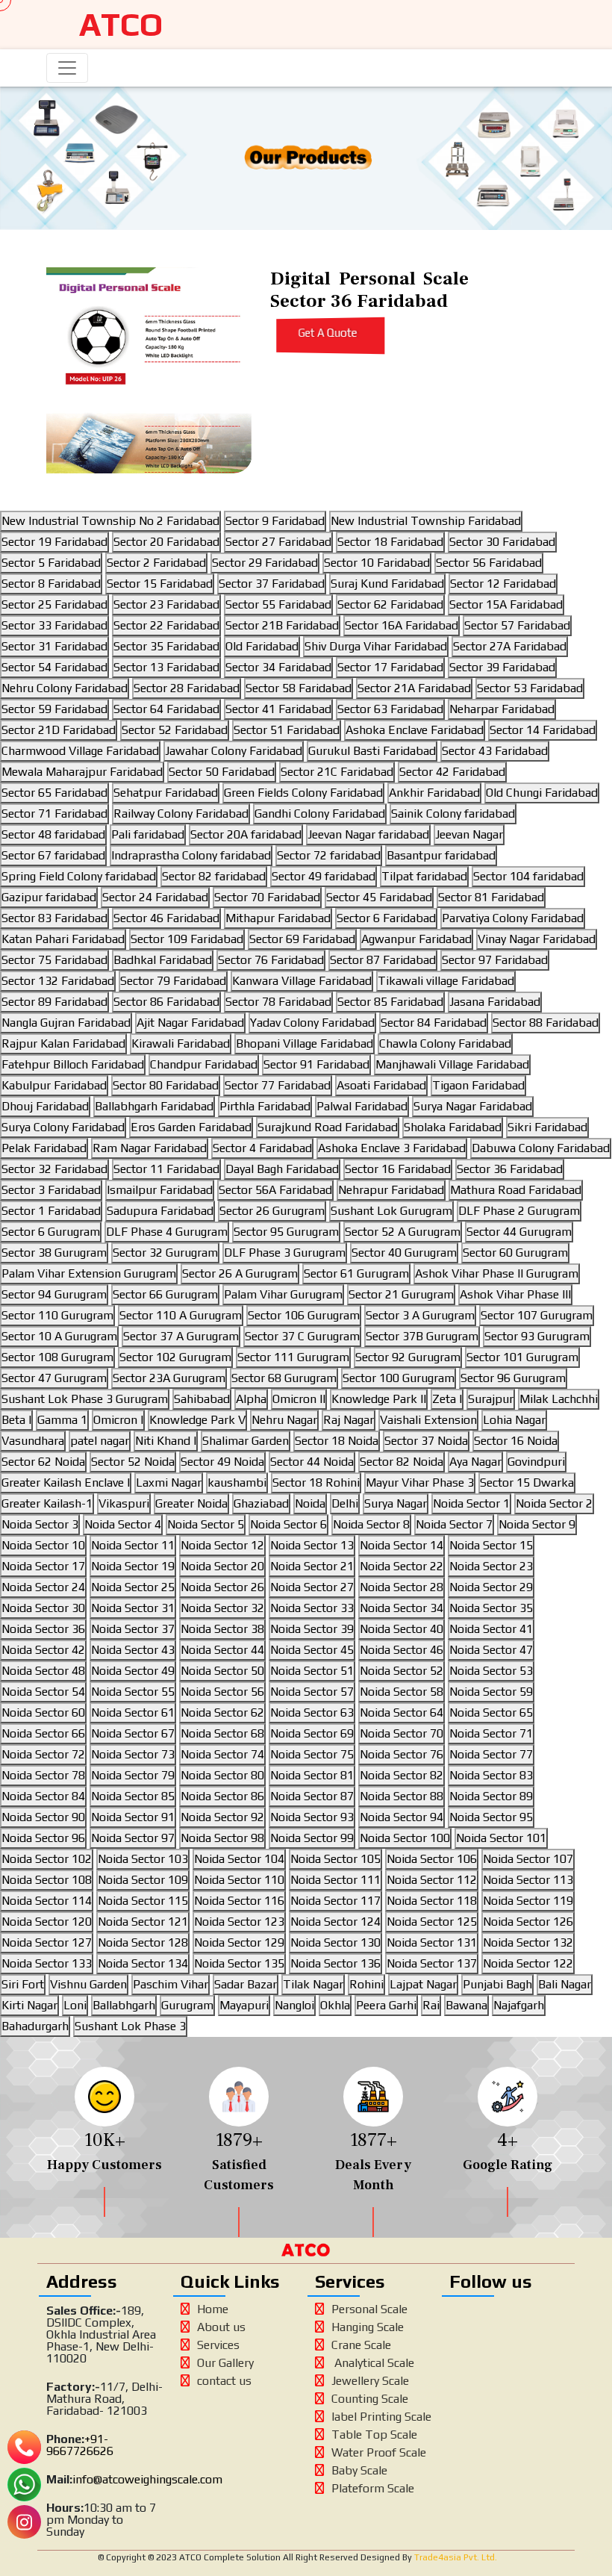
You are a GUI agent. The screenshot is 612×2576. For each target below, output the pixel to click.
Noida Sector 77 (491, 1754)
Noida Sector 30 (43, 1608)
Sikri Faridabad (547, 1127)
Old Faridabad (262, 646)
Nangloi (294, 2005)
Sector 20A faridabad (246, 834)
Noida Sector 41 (491, 1629)
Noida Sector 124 (335, 1922)
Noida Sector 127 (47, 1942)
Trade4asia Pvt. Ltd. (455, 2557)
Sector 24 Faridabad (155, 897)
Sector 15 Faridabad (160, 584)
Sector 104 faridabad (528, 876)
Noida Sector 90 (43, 1817)
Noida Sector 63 (312, 1712)
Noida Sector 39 (312, 1629)
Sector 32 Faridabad (54, 1169)
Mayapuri (244, 2005)
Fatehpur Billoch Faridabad (73, 1064)
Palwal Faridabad (362, 1106)
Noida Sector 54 (43, 1692)
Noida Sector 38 (222, 1629)
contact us (224, 2381)
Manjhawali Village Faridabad (452, 1064)
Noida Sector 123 (239, 1922)
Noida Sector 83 (491, 1775)
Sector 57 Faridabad (517, 625)
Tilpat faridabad (424, 876)
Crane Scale (361, 2345)
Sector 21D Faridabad (59, 730)
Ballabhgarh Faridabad (154, 1106)
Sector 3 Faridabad (51, 1190)
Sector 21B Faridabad (282, 625)
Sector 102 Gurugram (175, 1357)
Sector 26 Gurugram (272, 1211)
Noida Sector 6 (288, 1524)
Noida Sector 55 (133, 1692)
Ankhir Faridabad (434, 793)
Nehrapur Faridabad (391, 1190)
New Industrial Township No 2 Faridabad (110, 521)
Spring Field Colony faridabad (79, 876)
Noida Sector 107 (528, 1859)
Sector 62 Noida (43, 1462)
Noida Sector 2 (554, 1503)
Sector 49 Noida (222, 1462)
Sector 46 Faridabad (166, 918)
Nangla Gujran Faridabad (66, 1023)
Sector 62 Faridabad (390, 604)
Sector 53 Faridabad (530, 688)
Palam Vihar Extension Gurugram (89, 1273)
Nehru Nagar (284, 1420)
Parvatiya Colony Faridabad (513, 918)
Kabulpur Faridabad (54, 1085)
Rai (431, 2005)
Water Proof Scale (379, 2452)
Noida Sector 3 (40, 1524)
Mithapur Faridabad (278, 918)
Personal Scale (369, 2309)
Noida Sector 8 (371, 1524)
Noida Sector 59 (491, 1692)
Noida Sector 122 (528, 1963)
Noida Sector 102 (47, 1859)
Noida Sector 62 (222, 1712)
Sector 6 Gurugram (51, 1232)
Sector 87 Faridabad (383, 960)
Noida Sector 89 (491, 1796)
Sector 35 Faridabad (166, 646)
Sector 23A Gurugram (169, 1378)
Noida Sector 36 (43, 1629)
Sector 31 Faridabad (54, 646)
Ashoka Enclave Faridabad (415, 730)
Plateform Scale (373, 2488)
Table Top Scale (374, 2435)
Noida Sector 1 (471, 1503)
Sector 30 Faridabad (502, 542)
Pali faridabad (148, 834)
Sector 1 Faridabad (51, 1211)
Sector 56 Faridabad (489, 563)
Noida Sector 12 (222, 1545)
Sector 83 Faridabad (54, 918)
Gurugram (187, 2005)
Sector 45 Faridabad (379, 897)
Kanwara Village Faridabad (302, 981)
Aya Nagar (475, 1462)
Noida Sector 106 (432, 1859)
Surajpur (491, 1399)
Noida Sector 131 (432, 1942)
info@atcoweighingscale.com (147, 2479)
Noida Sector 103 (143, 1859)
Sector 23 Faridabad (166, 604)
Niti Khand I (166, 1441)
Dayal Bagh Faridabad (282, 1169)
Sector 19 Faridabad (54, 542)
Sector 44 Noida (312, 1462)
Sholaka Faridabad (453, 1127)
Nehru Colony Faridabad (65, 688)
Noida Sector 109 (143, 1880)
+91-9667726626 (80, 2445)
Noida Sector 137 (432, 1963)
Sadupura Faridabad (160, 1211)
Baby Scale (359, 2470)
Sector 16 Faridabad (398, 1169)
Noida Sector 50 (222, 1671)
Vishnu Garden (88, 1984)
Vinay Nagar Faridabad (537, 939)
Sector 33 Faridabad (54, 625)
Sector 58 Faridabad (299, 688)
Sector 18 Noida (337, 1441)
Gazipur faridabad (49, 897)
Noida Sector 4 (123, 1524)
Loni (75, 2005)
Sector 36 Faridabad (510, 1169)
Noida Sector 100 (405, 1838)
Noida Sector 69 (312, 1733)
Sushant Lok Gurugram (391, 1211)
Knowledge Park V (197, 1420)
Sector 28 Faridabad (187, 688)
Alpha (251, 1399)
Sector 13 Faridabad (166, 667)
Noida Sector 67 (133, 1733)
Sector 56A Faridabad (275, 1190)
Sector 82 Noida (402, 1462)
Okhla (335, 2005)
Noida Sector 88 (402, 1796)
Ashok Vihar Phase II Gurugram (497, 1273)
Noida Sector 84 (43, 1796)
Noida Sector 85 (133, 1796)
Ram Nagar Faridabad (150, 1148)
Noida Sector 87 (312, 1796)
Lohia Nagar (514, 1420)
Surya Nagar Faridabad (473, 1106)
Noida (310, 1503)
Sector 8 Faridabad (51, 584)
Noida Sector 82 (402, 1775)
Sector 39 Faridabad (502, 667)
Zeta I (447, 1399)
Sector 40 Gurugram (404, 1253)
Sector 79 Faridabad (173, 981)
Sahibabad (202, 1399)
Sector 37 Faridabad (272, 584)
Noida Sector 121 (143, 1922)
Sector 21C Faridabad (337, 772)
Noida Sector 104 (239, 1859)
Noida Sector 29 (491, 1587)
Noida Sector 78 (43, 1775)
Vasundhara (33, 1441)
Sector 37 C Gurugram (302, 1336)
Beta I (16, 1420)
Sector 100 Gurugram (399, 1378)
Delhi (345, 1503)
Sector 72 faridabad (329, 855)
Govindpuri (536, 1462)
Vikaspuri (124, 1503)
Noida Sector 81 (312, 1775)
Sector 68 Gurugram (284, 1378)
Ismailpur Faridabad (160, 1190)
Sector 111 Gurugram (293, 1357)
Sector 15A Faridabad (506, 604)
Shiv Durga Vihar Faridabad (376, 646)
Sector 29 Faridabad (265, 563)
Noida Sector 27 (312, 1587)
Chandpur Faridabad (204, 1064)
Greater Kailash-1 (47, 1503)
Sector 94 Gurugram (54, 1294)
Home (213, 2309)
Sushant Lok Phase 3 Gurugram (85, 1399)
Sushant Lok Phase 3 (130, 2026)
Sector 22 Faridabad (166, 625)
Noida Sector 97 (133, 1838)
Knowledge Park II (379, 1399)
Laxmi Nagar (169, 1483)
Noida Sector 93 (312, 1817)
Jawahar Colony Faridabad (234, 751)
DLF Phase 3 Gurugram (285, 1253)
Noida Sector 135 (239, 1963)
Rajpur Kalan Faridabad (63, 1043)
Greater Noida (191, 1503)
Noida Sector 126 (528, 1922)
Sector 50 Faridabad (222, 772)
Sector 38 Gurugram (54, 1253)
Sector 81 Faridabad (491, 897)
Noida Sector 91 (133, 1817)
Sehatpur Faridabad (166, 793)
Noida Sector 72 (43, 1754)
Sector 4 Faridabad (262, 1148)
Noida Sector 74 (222, 1754)
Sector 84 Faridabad (434, 1023)
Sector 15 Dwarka (527, 1483)
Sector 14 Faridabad (543, 730)
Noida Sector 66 (43, 1733)
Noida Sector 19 (133, 1566)
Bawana (466, 2005)
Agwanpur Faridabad (416, 939)
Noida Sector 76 (402, 1754)
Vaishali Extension (428, 1420)
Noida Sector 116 (239, 1901)
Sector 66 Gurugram (165, 1294)
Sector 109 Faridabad (187, 939)
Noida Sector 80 (222, 1775)
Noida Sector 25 (133, 1587)
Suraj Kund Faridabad (387, 584)
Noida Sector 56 (222, 1692)
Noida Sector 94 (402, 1817)
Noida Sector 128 (143, 1942)
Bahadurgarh (35, 2026)
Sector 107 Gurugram (537, 1315)
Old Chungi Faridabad (542, 793)
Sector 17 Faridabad (390, 667)
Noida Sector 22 (402, 1566)
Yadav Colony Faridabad (312, 1023)
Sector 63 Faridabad (390, 709)
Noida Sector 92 (222, 1817)
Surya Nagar (396, 1503)
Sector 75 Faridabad (54, 960)
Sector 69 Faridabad (302, 939)
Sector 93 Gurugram (537, 1336)
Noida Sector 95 (491, 1817)
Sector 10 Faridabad (377, 563)
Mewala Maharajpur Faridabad (82, 772)
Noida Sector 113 (528, 1880)
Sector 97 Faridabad (495, 960)
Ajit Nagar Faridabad (190, 1023)
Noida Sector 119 (528, 1901)
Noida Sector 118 (432, 1901)
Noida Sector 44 (222, 1650)
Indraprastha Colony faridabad (191, 855)
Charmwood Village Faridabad (80, 751)
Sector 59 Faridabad (54, 709)
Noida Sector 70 (402, 1733)
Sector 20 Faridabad (166, 542)
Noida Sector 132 (528, 1942)
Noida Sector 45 (312, 1650)
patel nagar (100, 1441)
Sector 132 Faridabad (58, 981)
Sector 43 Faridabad (495, 751)
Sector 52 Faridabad (175, 730)
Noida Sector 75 (312, 1754)
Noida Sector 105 (335, 1859)
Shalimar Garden (246, 1441)
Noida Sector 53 (491, 1671)
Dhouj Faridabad (45, 1106)
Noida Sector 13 (312, 1545)
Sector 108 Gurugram (57, 1357)
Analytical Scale (373, 2363)
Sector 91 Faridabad (316, 1064)
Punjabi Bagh (497, 1984)
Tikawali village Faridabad (446, 981)
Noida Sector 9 (537, 1524)
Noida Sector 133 (47, 1963)
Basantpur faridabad (441, 855)
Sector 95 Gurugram (286, 1232)
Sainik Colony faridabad (453, 813)
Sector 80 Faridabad (166, 1085)
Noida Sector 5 (206, 1524)
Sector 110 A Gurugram (181, 1315)
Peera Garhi (386, 2005)
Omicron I (118, 1420)
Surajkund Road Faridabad (328, 1127)
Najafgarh (519, 2005)
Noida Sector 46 (402, 1650)
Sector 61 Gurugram (356, 1273)
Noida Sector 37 (133, 1629)
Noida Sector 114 (47, 1901)
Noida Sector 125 (432, 1922)
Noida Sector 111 (335, 1880)
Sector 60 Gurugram (515, 1253)
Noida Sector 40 (402, 1629)
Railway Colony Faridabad (181, 813)
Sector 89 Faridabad (54, 1002)
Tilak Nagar (313, 1984)
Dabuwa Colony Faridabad (541, 1148)
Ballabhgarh (124, 2005)
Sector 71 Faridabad (54, 813)
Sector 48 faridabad (53, 834)
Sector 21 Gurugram (401, 1294)
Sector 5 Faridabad (51, 563)
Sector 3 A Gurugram (420, 1315)
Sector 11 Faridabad (166, 1169)
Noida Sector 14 (402, 1545)
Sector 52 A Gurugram (403, 1232)
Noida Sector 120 (47, 1922)
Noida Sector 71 (491, 1733)
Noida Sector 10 (43, 1545)
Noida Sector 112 (432, 1880)
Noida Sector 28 (402, 1587)
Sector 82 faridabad (214, 876)
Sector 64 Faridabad (166, 709)
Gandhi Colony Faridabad (320, 813)
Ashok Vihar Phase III (515, 1294)
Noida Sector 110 (239, 1880)
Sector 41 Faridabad (278, 709)
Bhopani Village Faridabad (305, 1043)
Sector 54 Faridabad (54, 667)
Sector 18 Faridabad (390, 542)
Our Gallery (225, 2363)
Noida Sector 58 (402, 1692)
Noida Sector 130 (335, 1942)
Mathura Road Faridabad (516, 1190)
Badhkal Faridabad (163, 960)
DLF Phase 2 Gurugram (519, 1211)
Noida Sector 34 (402, 1608)
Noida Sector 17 (43, 1566)
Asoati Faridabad (381, 1085)
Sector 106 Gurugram (304, 1315)
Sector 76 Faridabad (271, 960)
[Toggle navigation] (67, 68)
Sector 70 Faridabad (267, 897)
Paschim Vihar (171, 1984)
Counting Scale (370, 2399)
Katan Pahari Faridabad (63, 939)
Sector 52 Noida (133, 1462)
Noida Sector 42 (43, 1650)
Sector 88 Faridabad (546, 1023)
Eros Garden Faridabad (191, 1127)
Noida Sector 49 (133, 1671)
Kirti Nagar (29, 2005)
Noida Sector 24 (43, 1587)
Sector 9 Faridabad (275, 521)
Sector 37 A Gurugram (181, 1336)
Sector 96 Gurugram (513, 1378)
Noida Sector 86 (222, 1796)
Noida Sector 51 (312, 1671)
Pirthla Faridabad (265, 1106)
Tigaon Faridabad (478, 1085)
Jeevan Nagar (469, 834)
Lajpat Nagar (423, 1984)
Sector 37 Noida (426, 1441)
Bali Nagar (565, 1984)
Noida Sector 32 (222, 1608)
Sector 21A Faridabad (414, 688)
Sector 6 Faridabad (386, 918)
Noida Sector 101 (501, 1838)
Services (218, 2345)
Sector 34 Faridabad (278, 667)
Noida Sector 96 (43, 1838)
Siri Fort (23, 1984)
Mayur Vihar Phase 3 (420, 1483)
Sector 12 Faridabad (503, 584)
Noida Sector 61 (133, 1712)
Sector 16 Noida (516, 1441)
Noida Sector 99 (312, 1838)
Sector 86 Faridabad (166, 1002)
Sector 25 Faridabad (54, 604)
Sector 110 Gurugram (57, 1315)
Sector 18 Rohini (316, 1483)
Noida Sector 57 (312, 1692)
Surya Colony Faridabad (63, 1127)
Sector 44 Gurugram (519, 1232)
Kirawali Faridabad (181, 1043)
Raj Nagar (349, 1420)
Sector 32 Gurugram (165, 1253)
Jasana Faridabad (495, 1002)
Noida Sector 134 (143, 1963)
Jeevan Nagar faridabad (368, 834)
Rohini (366, 1984)
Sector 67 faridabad (53, 855)
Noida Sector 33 (312, 1608)
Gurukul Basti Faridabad (372, 751)
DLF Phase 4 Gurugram (167, 1232)
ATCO (121, 24)
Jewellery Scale (370, 2381)
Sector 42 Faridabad (452, 772)
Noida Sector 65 (491, 1712)
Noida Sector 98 (222, 1838)
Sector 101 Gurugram (522, 1357)
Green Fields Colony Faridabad (303, 793)
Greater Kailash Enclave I (66, 1483)
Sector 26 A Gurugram (240, 1273)
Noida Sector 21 (312, 1566)
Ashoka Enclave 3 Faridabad (392, 1148)
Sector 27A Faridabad (510, 646)
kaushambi (237, 1483)
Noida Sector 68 (222, 1733)
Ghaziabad (261, 1503)
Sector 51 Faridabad (287, 730)
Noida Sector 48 (43, 1671)
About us (221, 2327)
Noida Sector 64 (402, 1712)
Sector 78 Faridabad (278, 1002)
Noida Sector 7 (454, 1524)
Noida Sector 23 (491, 1566)
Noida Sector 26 (222, 1587)
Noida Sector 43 (133, 1650)
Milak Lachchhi (559, 1399)
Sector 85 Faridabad (390, 1002)
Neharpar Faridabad (502, 709)
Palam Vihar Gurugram (283, 1294)
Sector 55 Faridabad (278, 604)
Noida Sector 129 (239, 1942)
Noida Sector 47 (491, 1650)
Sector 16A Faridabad (402, 625)
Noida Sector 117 (335, 1901)
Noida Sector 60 (43, 1712)
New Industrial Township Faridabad (426, 521)
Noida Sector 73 (133, 1754)
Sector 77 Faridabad (278, 1085)
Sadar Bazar (246, 1984)
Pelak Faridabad (44, 1148)
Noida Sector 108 (47, 1880)
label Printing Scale (381, 2417)
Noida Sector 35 (491, 1608)
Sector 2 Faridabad (156, 563)
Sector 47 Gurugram (54, 1378)
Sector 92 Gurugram (408, 1357)
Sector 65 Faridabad (54, 793)
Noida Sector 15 (491, 1545)
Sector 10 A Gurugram (59, 1336)
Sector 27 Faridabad (278, 542)
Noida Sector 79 (133, 1775)
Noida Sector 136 (335, 1963)
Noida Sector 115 (143, 1901)
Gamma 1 (62, 1420)
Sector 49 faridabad (324, 876)
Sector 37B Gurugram (422, 1336)
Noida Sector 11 (133, 1545)
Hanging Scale (368, 2327)
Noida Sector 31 (133, 1608)
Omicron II (299, 1399)
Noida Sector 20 (222, 1566)
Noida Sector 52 (402, 1671)
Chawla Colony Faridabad (445, 1043)
